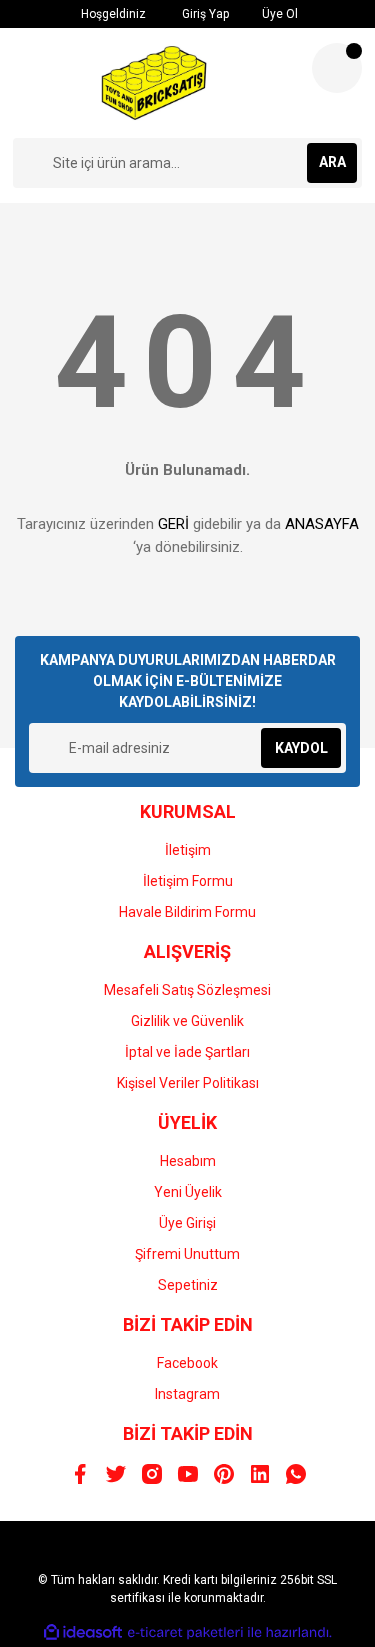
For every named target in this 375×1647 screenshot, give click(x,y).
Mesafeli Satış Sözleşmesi (187, 990)
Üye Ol (278, 14)
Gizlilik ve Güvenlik (187, 1021)
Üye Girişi (187, 1223)
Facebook (187, 1363)
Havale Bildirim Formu (187, 912)
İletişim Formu (188, 881)
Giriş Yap (204, 14)
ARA (332, 162)
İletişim (188, 850)
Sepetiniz (188, 1285)
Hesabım (188, 1161)
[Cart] (337, 68)
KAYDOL (301, 748)
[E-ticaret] (185, 1632)
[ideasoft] (83, 1632)
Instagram (187, 1394)
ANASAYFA (322, 524)
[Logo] (154, 83)
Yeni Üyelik (188, 1192)
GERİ (173, 524)
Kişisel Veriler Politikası (188, 1083)
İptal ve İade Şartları (187, 1052)
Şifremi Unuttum (187, 1254)
